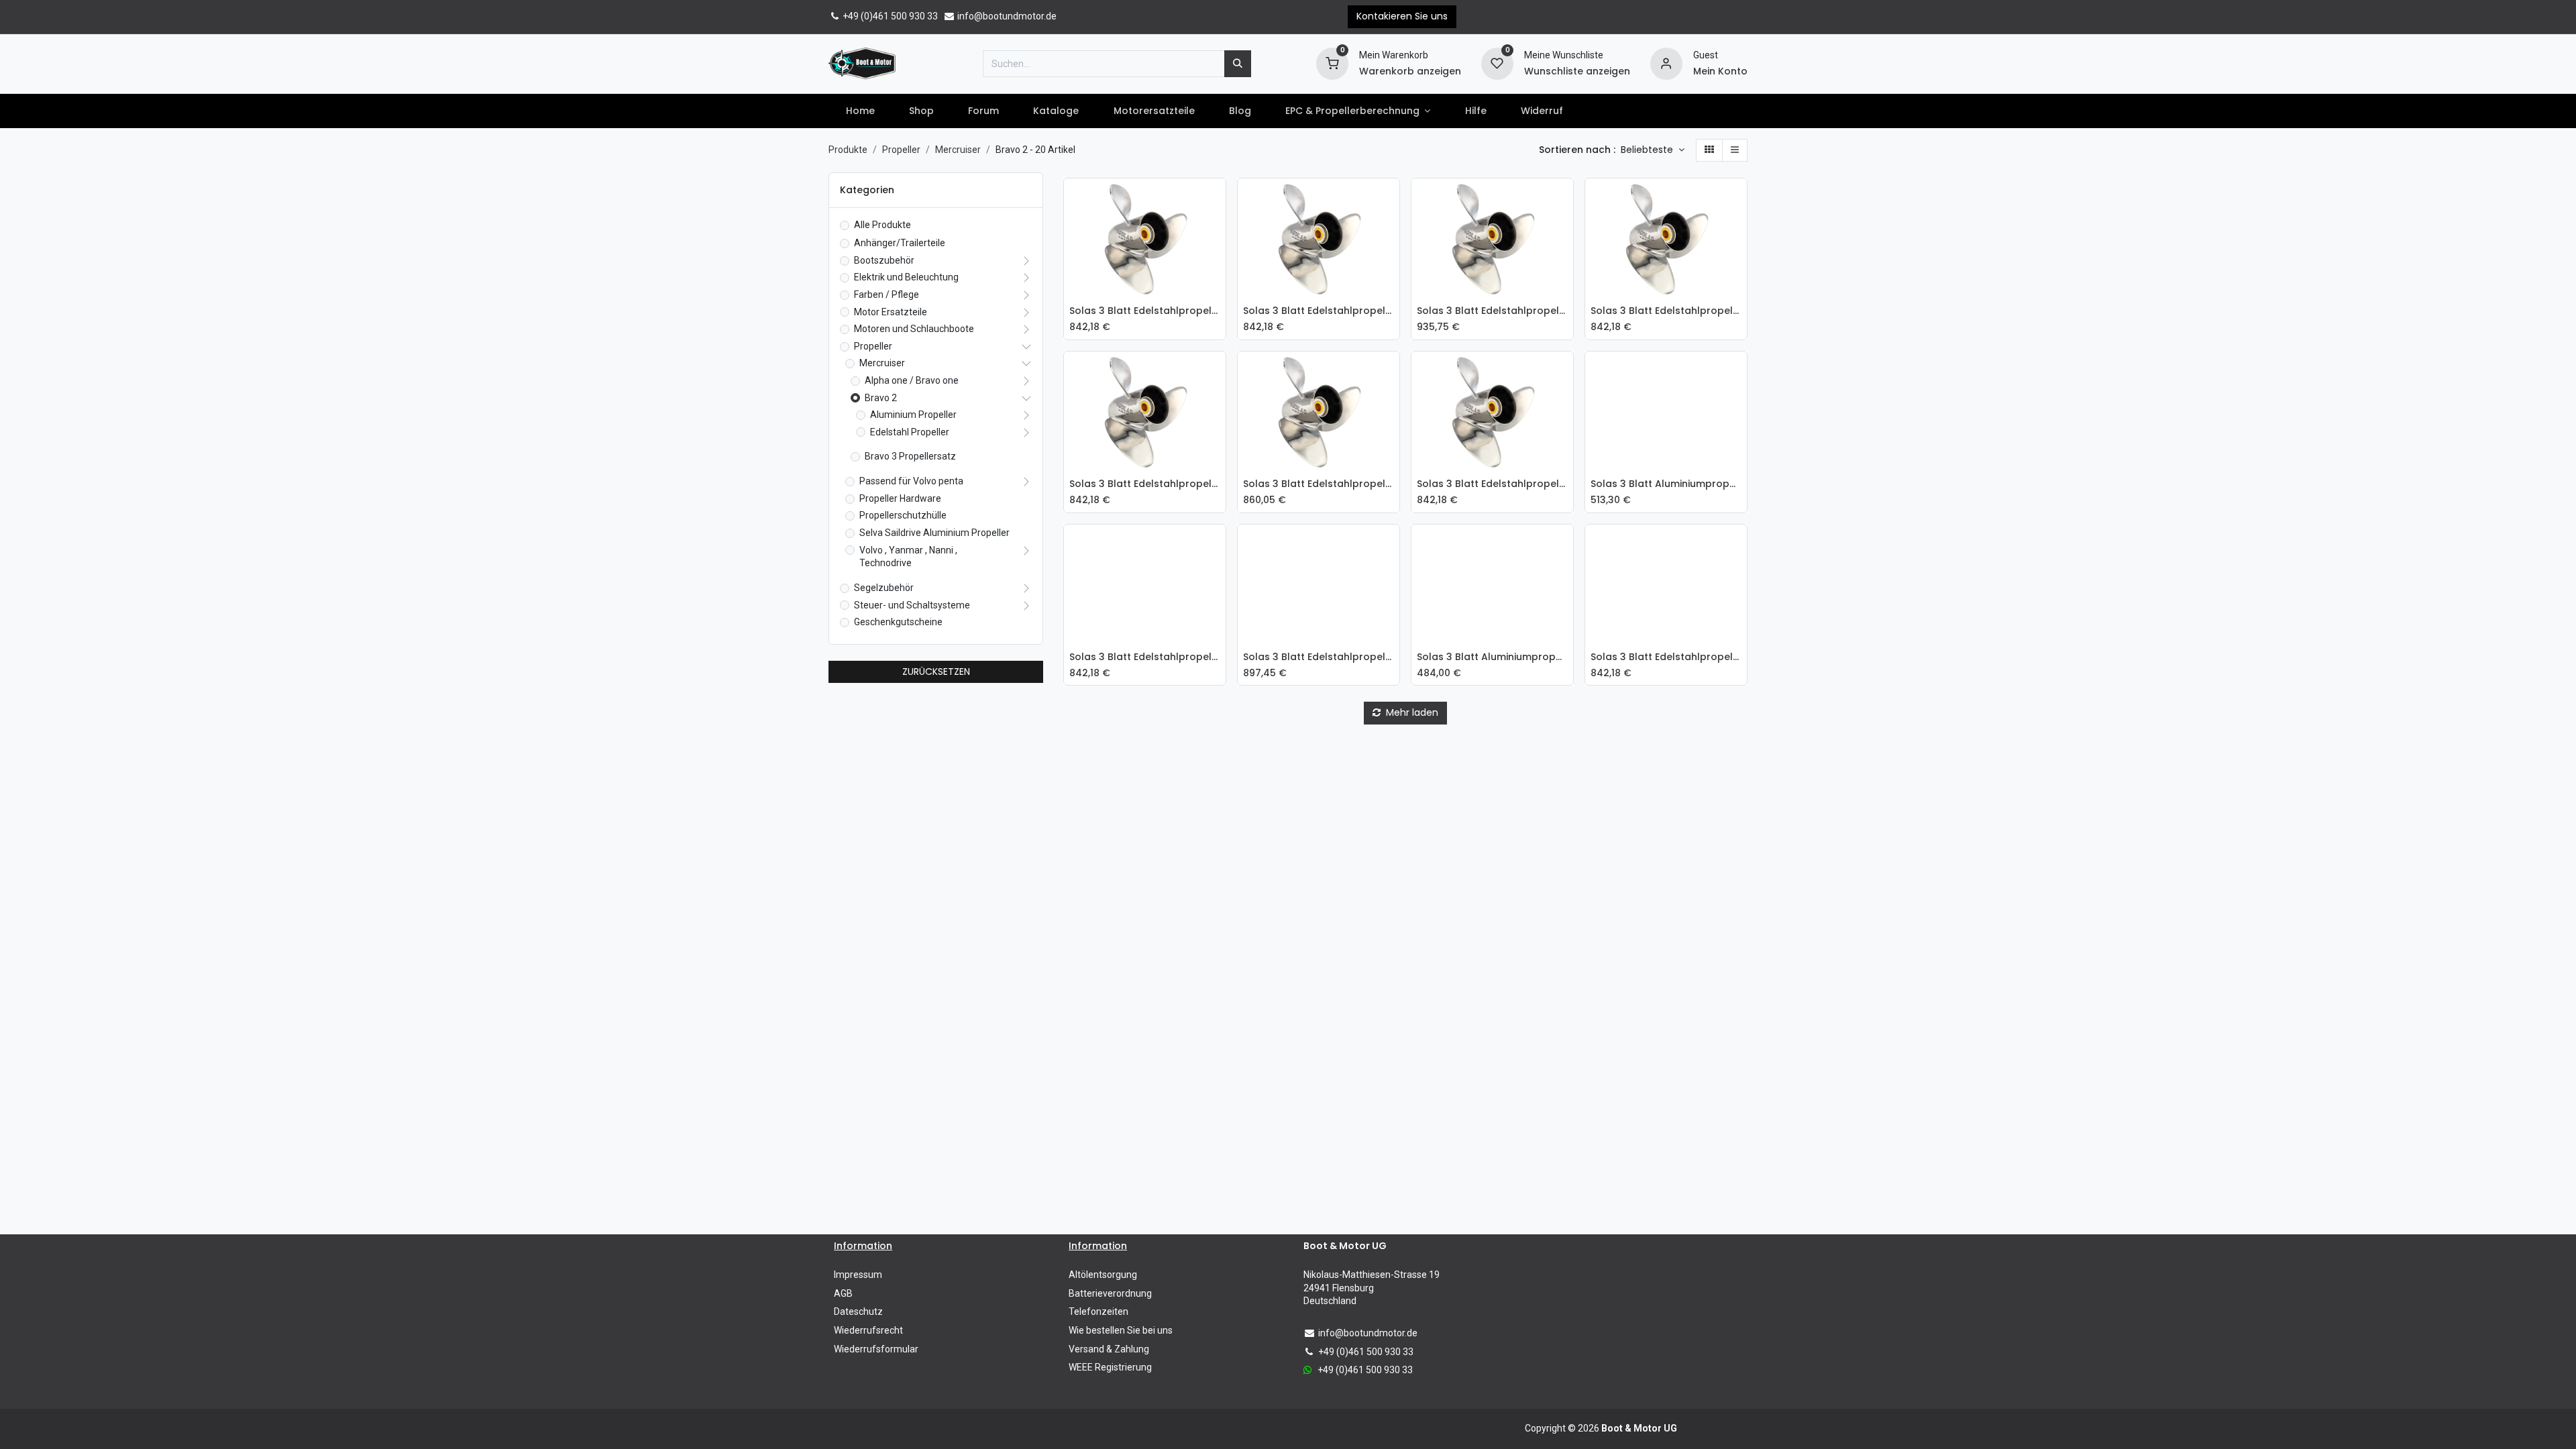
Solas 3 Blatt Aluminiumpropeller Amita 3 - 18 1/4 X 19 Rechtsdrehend (1666, 484)
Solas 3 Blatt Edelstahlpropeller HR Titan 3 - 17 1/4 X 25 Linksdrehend (1319, 657)
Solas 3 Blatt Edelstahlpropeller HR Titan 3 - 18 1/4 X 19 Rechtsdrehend (1145, 484)
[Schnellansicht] (1219, 199)
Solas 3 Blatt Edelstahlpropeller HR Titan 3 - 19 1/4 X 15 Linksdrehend (1145, 311)
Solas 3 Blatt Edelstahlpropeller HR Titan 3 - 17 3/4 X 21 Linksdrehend (1492, 311)
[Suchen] (1238, 64)
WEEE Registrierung (1110, 1367)
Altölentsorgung (1103, 1275)
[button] (1653, 150)
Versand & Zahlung (1109, 1349)
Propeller (901, 150)
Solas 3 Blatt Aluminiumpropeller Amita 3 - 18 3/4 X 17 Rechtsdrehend (1492, 657)
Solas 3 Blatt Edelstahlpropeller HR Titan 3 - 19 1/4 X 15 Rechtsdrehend (1666, 311)
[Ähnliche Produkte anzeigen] (1219, 289)
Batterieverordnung (1110, 1293)
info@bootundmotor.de (1006, 16)
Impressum (858, 1275)
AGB (843, 1293)
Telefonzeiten (1098, 1311)
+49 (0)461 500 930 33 (889, 16)
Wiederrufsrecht (868, 1330)
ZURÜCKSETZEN (936, 672)
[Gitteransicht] (1709, 150)
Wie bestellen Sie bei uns (1121, 1330)
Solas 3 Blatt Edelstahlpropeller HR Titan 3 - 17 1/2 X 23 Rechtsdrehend (1492, 484)
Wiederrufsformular (876, 1349)
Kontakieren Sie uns (1402, 16)
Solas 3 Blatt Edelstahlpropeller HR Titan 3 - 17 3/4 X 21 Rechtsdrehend (1319, 484)
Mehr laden (1411, 712)
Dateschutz (858, 1311)
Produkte (848, 150)
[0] (1332, 62)
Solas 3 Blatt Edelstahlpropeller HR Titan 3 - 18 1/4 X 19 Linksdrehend (1145, 657)
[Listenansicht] (1735, 150)
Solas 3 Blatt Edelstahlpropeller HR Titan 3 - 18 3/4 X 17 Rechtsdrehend (1319, 311)
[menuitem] (860, 111)
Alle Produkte (882, 225)
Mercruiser (958, 150)
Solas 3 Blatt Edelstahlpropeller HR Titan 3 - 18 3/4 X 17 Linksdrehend (1666, 657)
